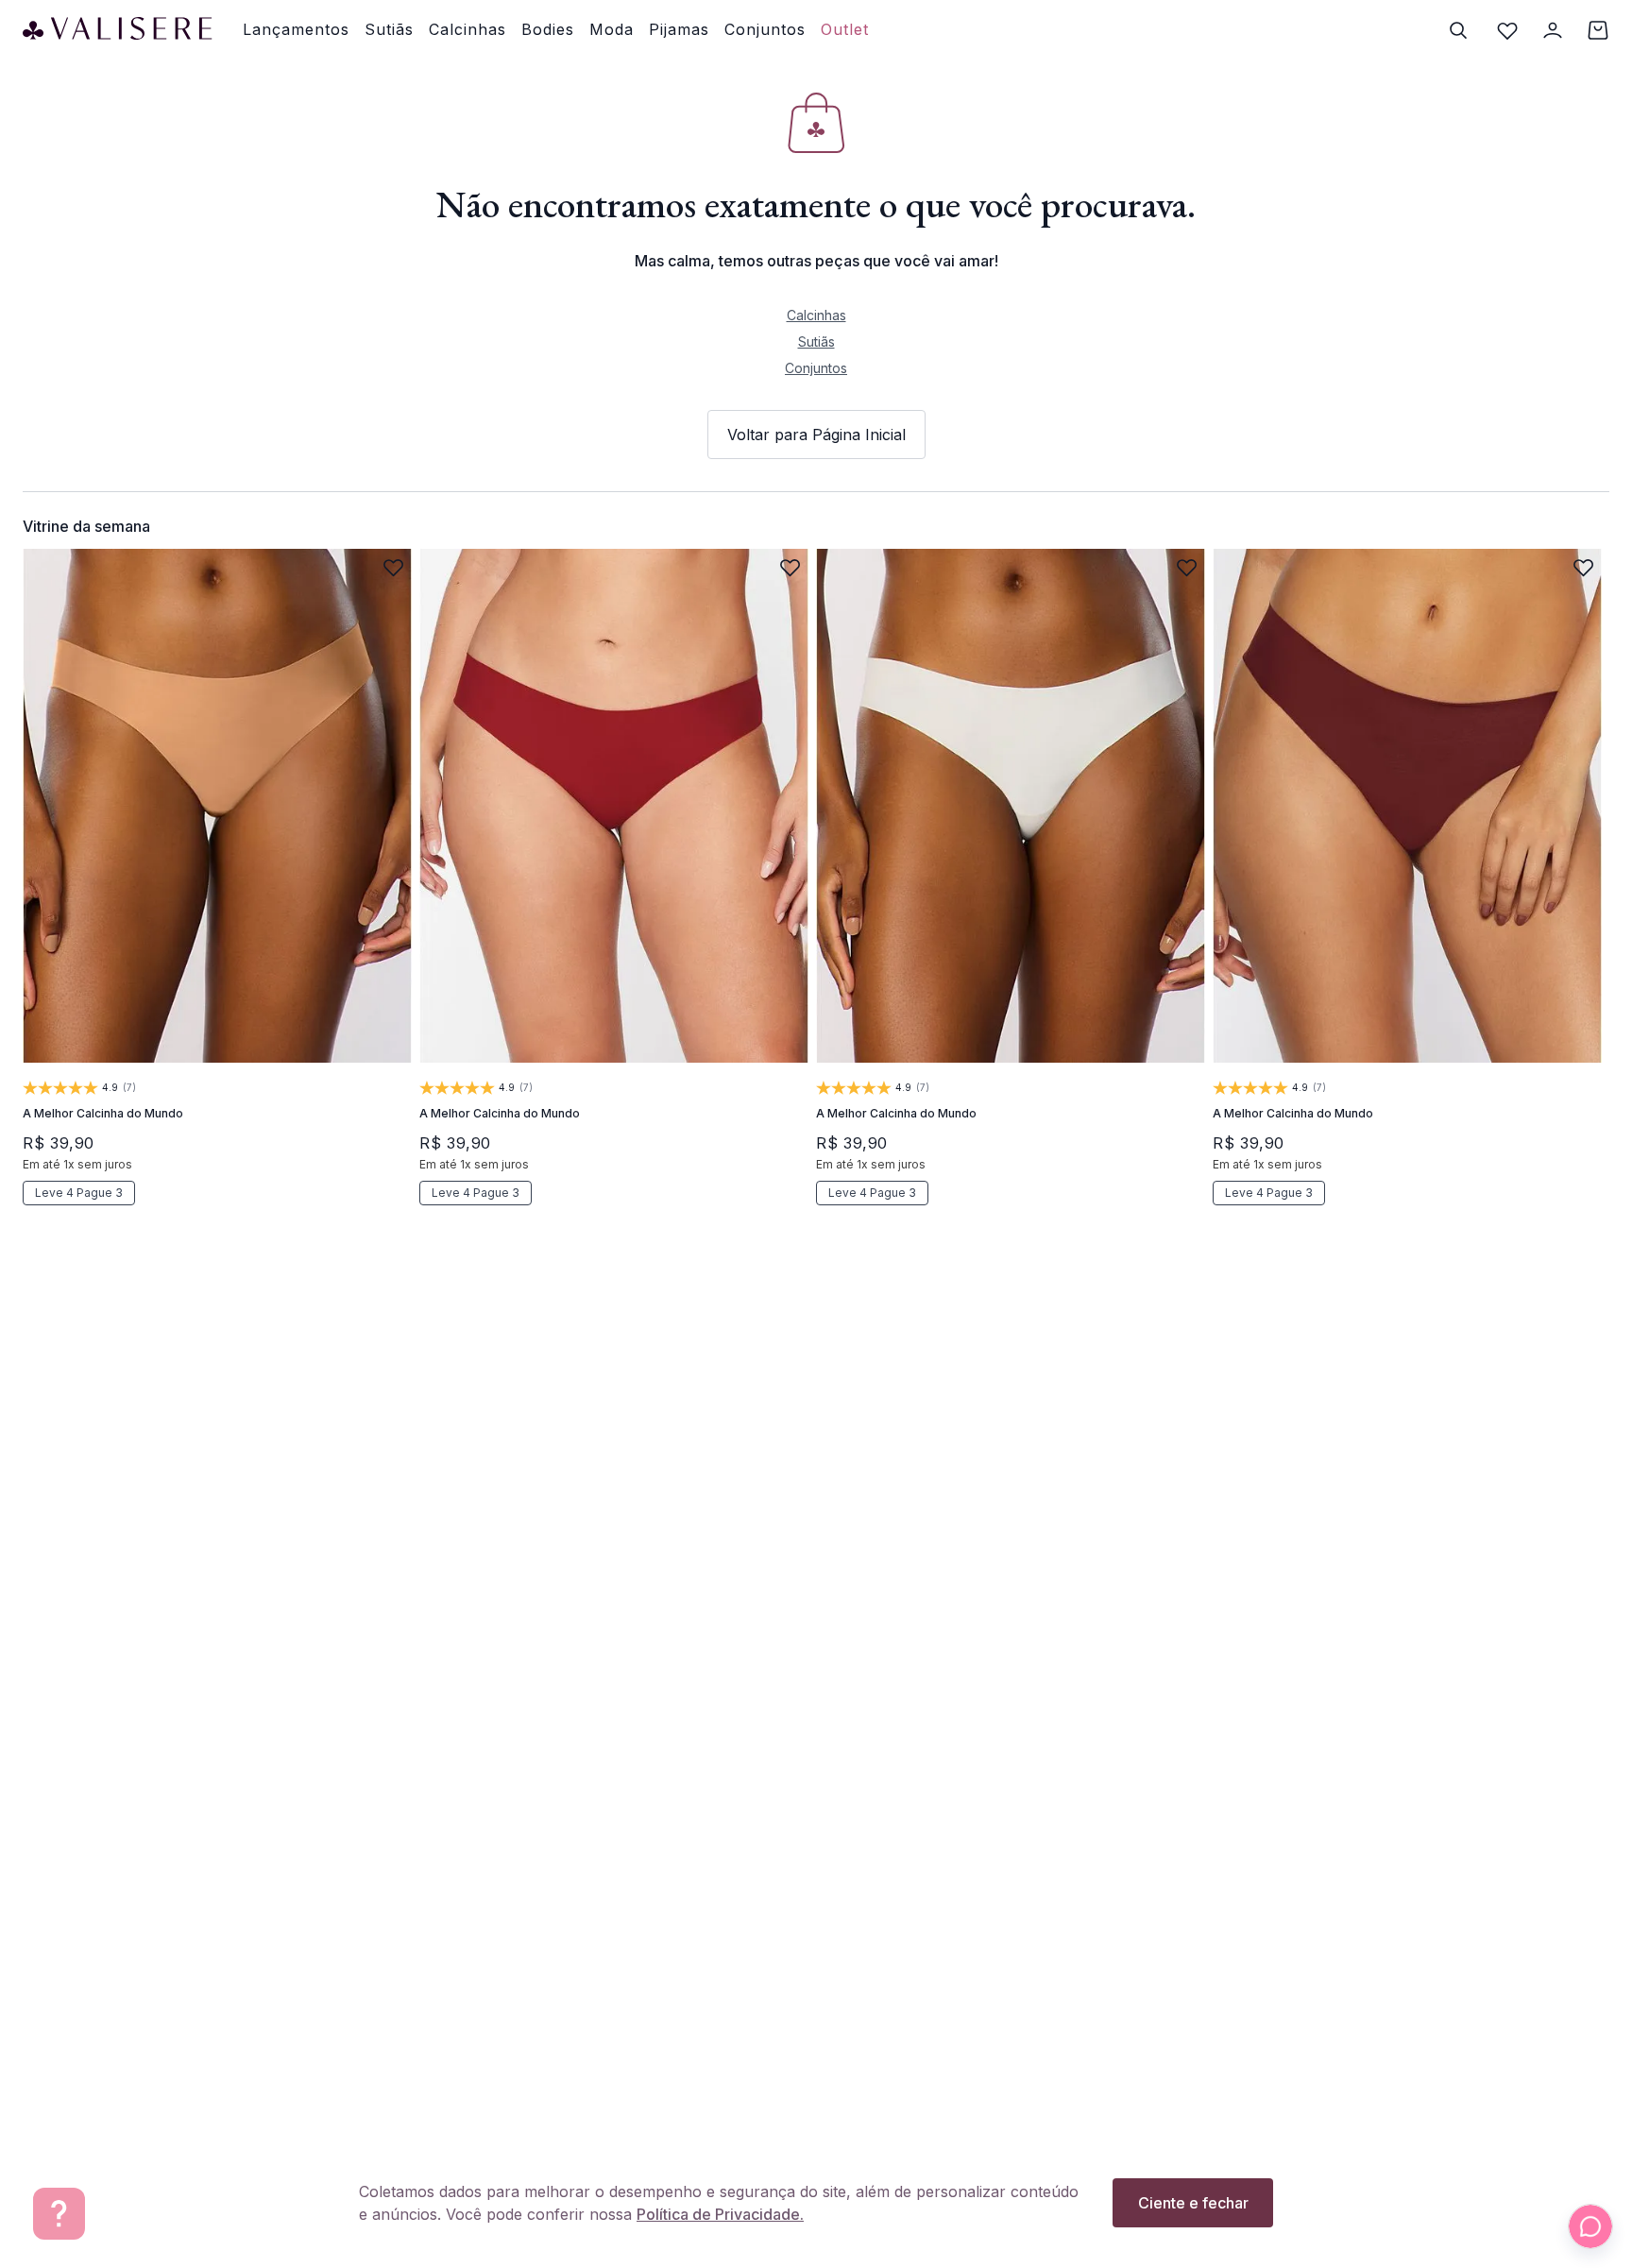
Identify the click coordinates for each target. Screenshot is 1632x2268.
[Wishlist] (1507, 30)
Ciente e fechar (1193, 2203)
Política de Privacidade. (720, 2214)
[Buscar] (1458, 30)
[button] (96, 986)
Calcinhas (816, 315)
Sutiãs (816, 341)
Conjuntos (816, 368)
